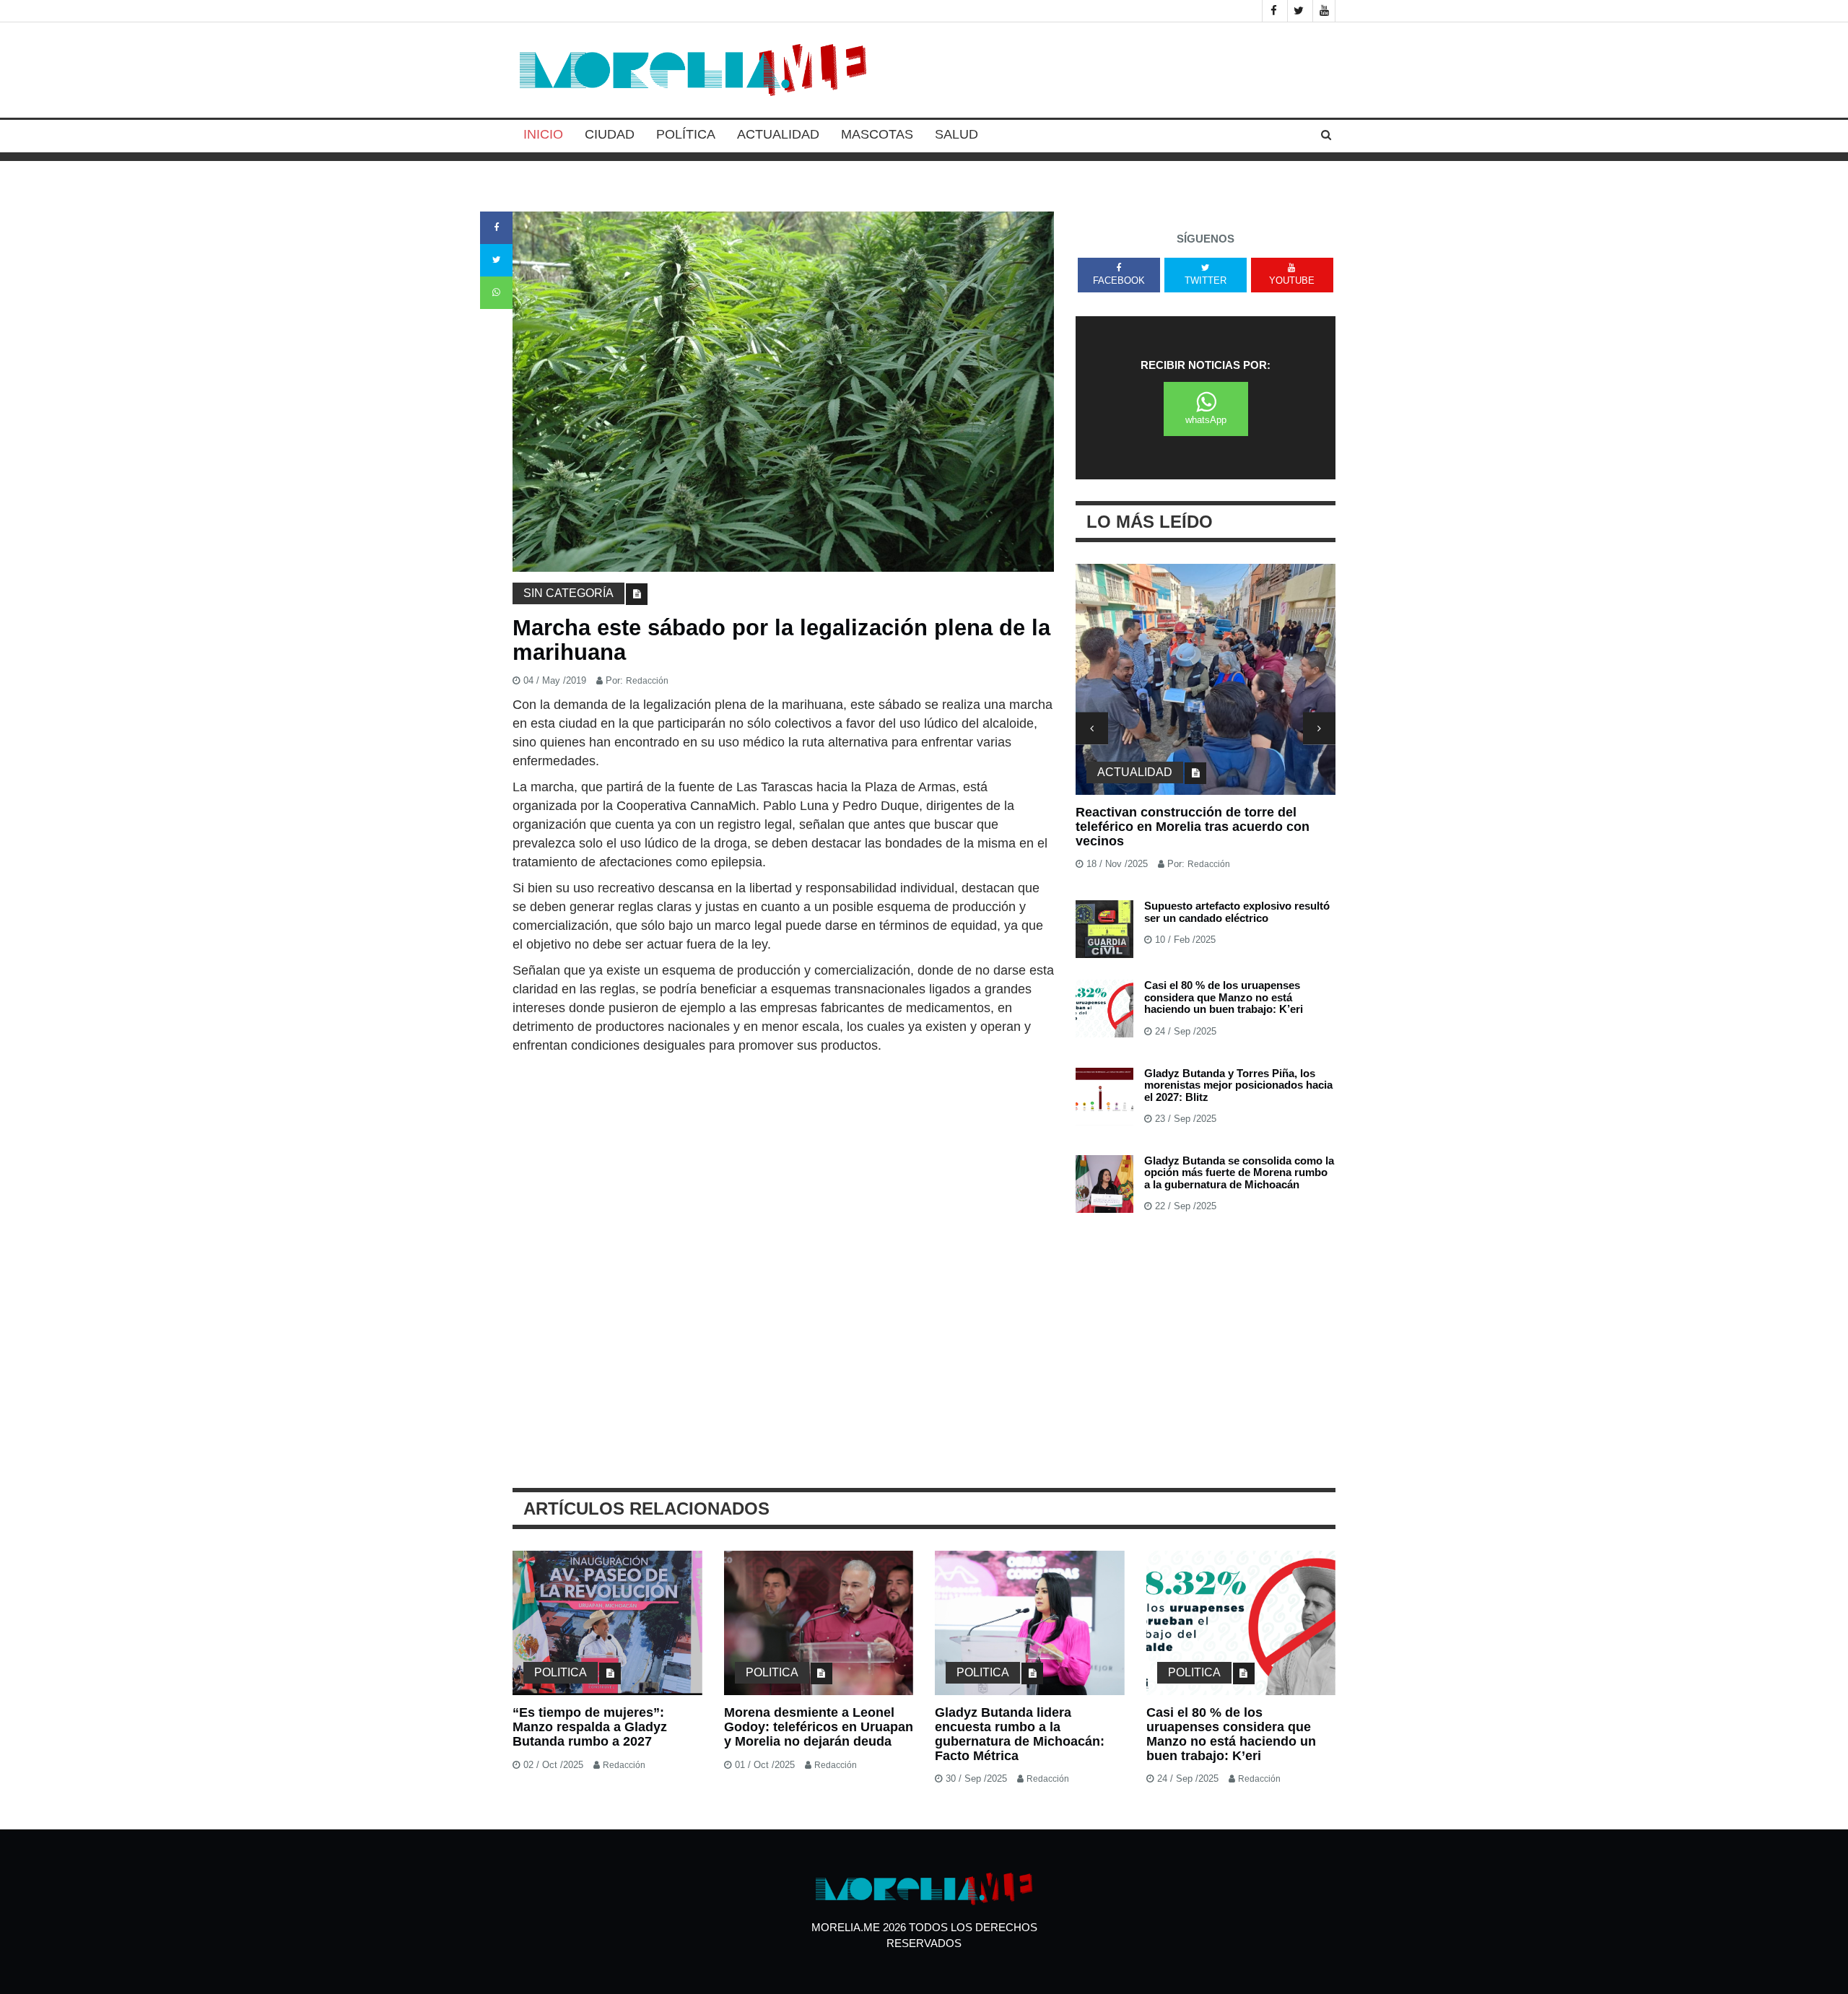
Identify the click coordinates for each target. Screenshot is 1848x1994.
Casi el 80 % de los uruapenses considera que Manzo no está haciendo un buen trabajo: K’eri (1224, 997)
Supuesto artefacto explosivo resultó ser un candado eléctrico (1237, 912)
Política (686, 134)
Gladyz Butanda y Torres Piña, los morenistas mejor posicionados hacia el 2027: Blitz (1238, 1085)
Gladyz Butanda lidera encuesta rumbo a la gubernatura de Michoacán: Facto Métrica (1020, 1734)
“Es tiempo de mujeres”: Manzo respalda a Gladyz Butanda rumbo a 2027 (590, 1727)
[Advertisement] (783, 1163)
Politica (561, 1672)
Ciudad (610, 134)
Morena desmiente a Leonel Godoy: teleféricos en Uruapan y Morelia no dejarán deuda (819, 1727)
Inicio (543, 134)
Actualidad (778, 134)
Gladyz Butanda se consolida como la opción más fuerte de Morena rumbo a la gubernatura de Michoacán (1239, 1172)
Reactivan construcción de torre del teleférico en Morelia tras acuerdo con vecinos (1193, 827)
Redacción (647, 681)
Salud (956, 134)
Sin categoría (568, 593)
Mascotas (877, 134)
